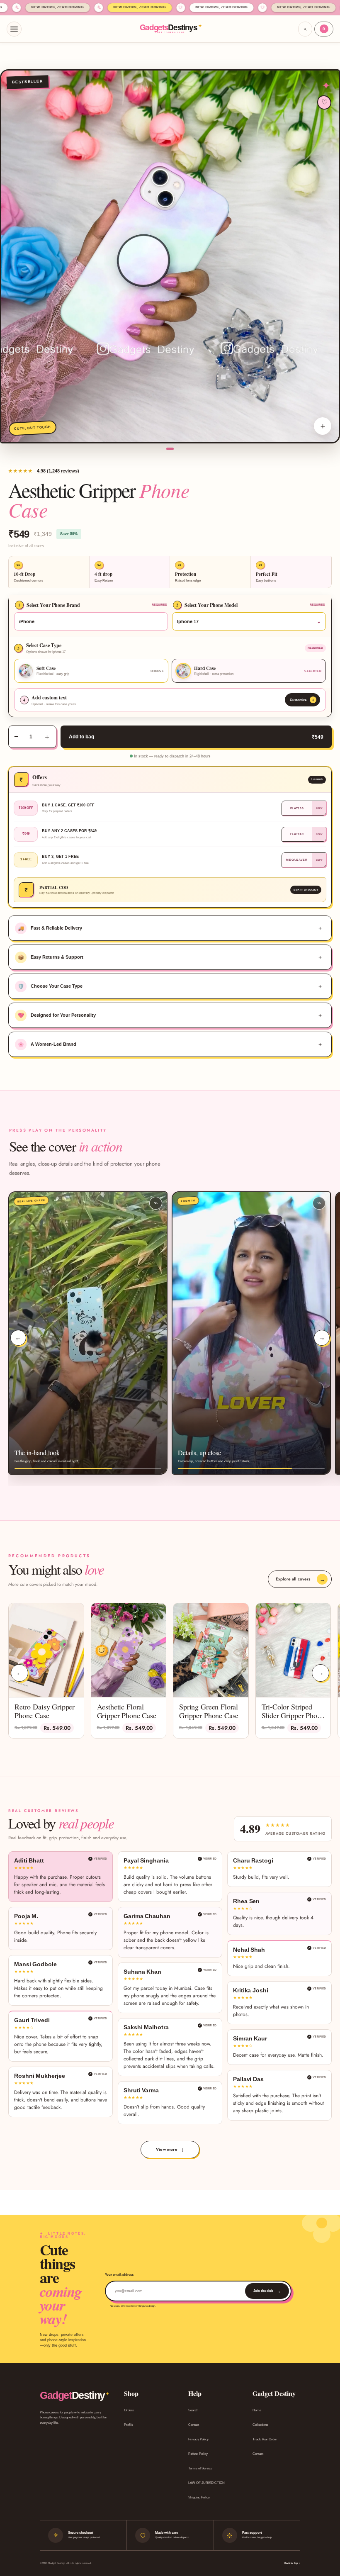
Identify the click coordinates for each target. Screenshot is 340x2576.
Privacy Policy (198, 2439)
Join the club (267, 2291)
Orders (129, 2410)
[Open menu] (14, 29)
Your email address (119, 2275)
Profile (129, 2425)
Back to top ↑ (292, 2563)
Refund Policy (198, 2454)
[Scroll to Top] (324, 2531)
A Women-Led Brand (47, 1045)
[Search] (305, 29)
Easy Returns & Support (51, 957)
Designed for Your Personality (57, 1015)
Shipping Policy (199, 2497)
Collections (260, 2425)
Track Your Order (265, 2439)
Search (193, 2410)
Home (257, 2410)
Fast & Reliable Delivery (50, 928)
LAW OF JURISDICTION (206, 2483)
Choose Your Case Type (50, 986)
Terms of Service (200, 2468)
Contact (194, 2425)
